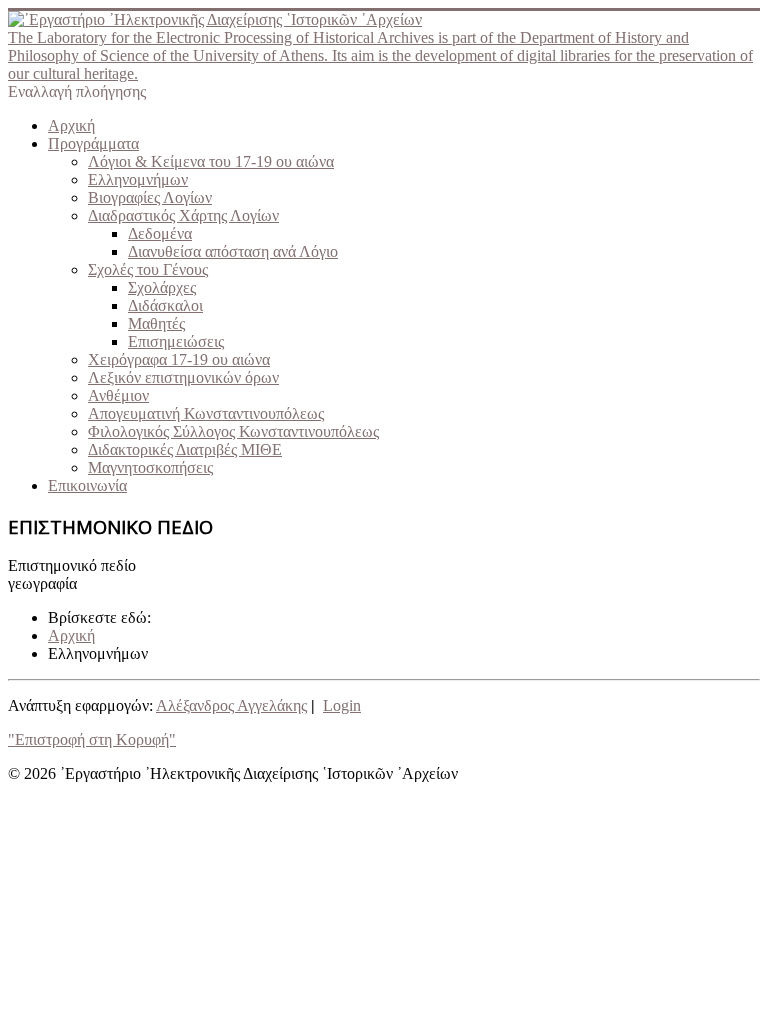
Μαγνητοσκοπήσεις (150, 467)
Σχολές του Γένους (148, 269)
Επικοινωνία (87, 485)
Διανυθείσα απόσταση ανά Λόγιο (233, 251)
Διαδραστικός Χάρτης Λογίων (183, 215)
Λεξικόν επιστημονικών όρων (183, 377)
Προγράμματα (93, 143)
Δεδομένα (160, 233)
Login (342, 705)
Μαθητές (156, 323)
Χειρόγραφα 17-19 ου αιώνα (179, 359)
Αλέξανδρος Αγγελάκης (231, 705)
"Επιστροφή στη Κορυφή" (92, 739)
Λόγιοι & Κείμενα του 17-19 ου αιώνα (211, 161)
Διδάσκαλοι (165, 305)
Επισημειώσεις (176, 341)
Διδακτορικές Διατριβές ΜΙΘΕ (185, 449)
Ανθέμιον (118, 395)
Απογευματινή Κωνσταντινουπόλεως (206, 413)
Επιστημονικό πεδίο (72, 565)
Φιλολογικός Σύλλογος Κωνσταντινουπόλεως (233, 431)
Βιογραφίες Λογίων (150, 197)
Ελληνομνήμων (138, 179)
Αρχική (71, 125)
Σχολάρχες (162, 287)
